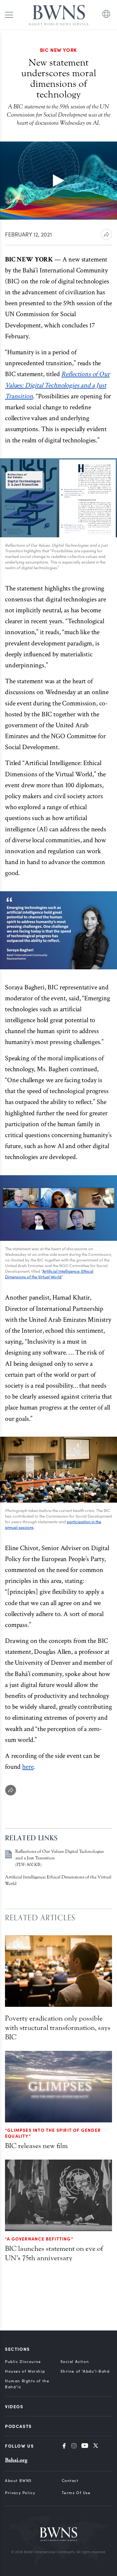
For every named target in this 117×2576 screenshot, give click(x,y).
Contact (70, 2480)
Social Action (75, 2361)
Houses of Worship (25, 2371)
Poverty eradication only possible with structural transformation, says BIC (58, 2028)
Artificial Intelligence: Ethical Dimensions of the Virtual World (49, 1274)
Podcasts (18, 2426)
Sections (17, 2349)
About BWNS (18, 2480)
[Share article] (106, 234)
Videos (14, 2406)
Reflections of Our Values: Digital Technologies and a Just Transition (57, 385)
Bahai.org (16, 2460)
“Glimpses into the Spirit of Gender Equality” (53, 2133)
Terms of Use (76, 2493)
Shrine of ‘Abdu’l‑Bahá (85, 2371)
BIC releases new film (36, 2146)
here (28, 1767)
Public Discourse (23, 2361)
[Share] (11, 1790)
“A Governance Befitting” (39, 2239)
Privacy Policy (20, 2493)
